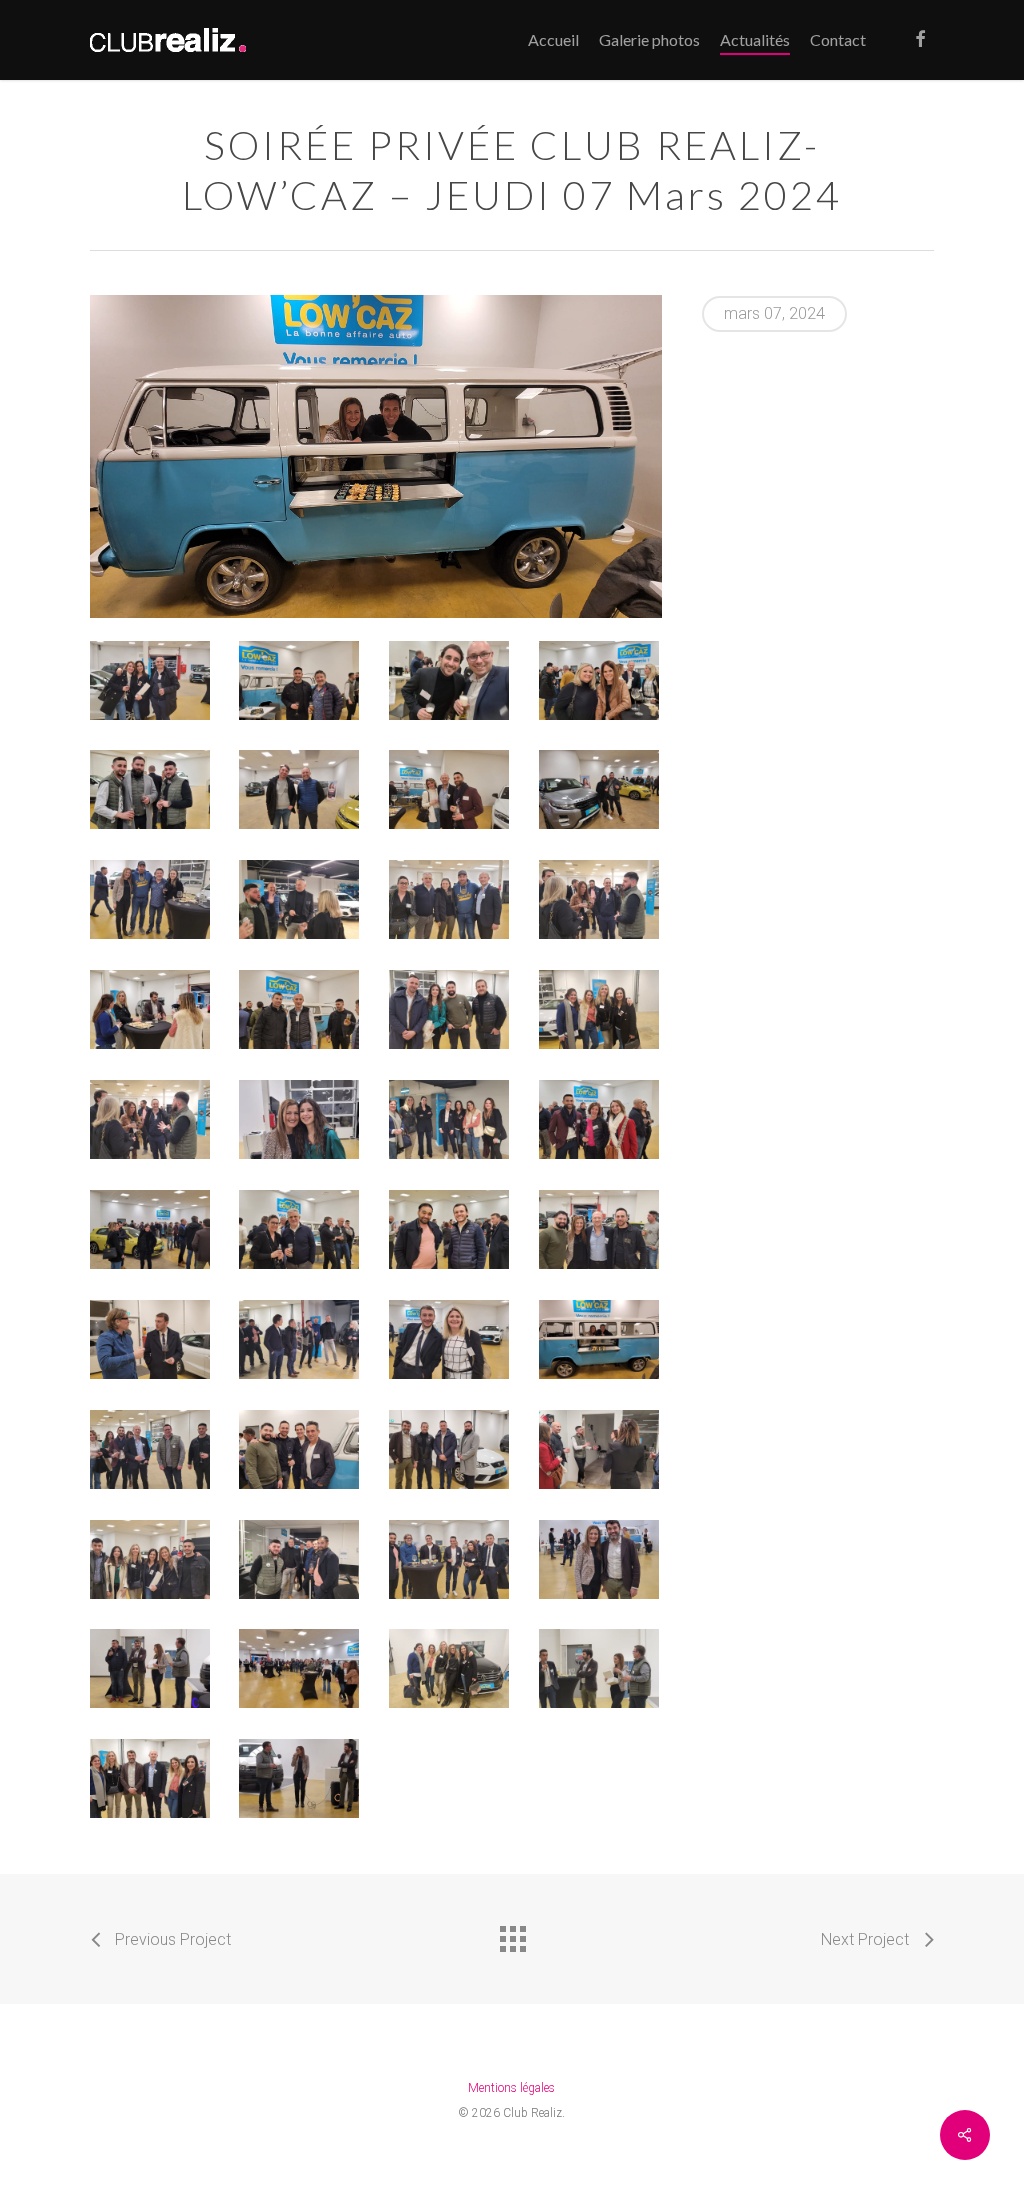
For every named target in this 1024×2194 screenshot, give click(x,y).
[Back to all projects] (512, 1934)
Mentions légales (511, 2088)
